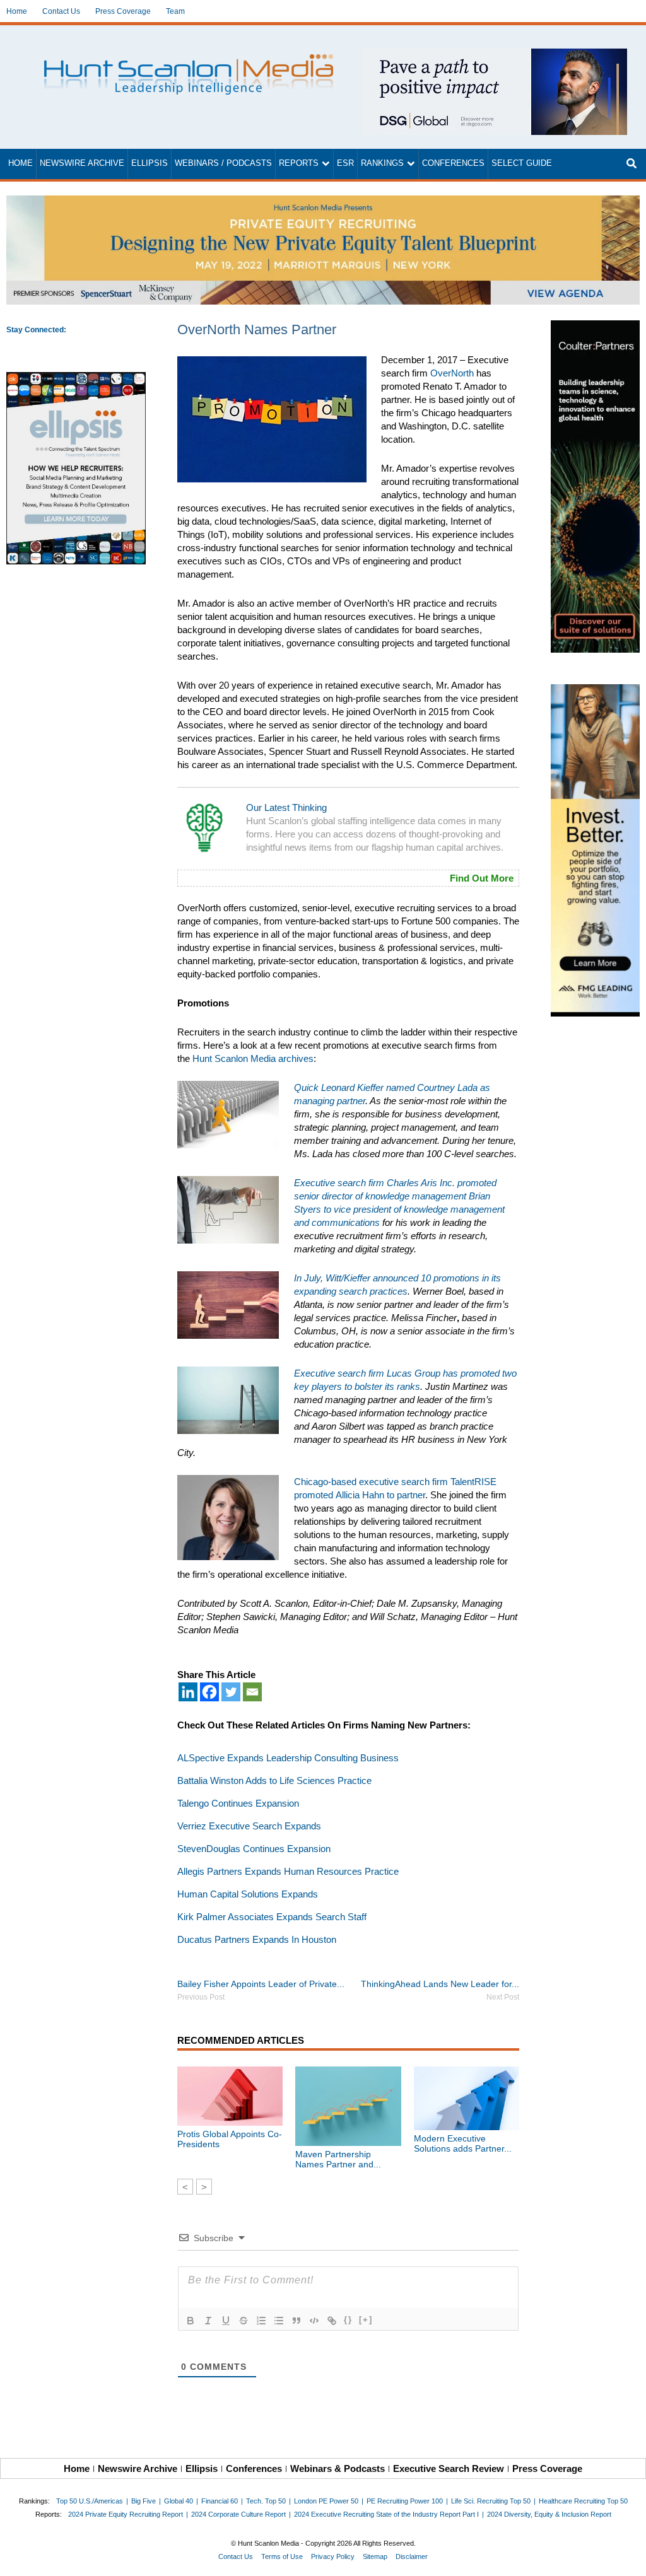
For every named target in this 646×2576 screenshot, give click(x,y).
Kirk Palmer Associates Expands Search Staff (272, 1917)
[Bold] (191, 2321)
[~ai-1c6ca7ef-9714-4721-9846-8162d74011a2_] (495, 55)
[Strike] (244, 2321)
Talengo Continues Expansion (238, 1803)
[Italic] (208, 2321)
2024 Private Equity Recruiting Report (126, 2514)
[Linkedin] (188, 1692)
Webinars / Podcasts (223, 163)
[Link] (332, 2321)
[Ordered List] (261, 2321)
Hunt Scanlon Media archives (253, 1058)
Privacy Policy (333, 2556)
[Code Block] (314, 2321)
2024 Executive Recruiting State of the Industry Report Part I (386, 2514)
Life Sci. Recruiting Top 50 (491, 2501)
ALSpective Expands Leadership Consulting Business (288, 1758)
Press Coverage (123, 11)
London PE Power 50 (326, 2501)
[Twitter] (231, 1692)
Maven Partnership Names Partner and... (338, 2159)
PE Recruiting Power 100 (405, 2501)
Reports (299, 163)
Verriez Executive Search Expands (249, 1826)
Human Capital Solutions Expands (248, 1894)
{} (348, 2320)
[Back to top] (628, 2558)
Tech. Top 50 (266, 2501)
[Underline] (226, 2321)
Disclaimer (412, 2556)
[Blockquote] (297, 2321)
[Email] (252, 1692)
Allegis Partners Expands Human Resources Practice (288, 1871)
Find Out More (482, 878)
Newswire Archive (82, 163)
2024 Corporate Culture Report (238, 2514)
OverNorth (452, 373)
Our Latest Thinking (286, 807)
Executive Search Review (449, 2468)
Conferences (453, 163)
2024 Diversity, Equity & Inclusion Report (549, 2514)
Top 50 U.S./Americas (90, 2501)
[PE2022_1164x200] (323, 202)
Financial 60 (220, 2501)
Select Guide (522, 163)
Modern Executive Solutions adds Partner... (463, 2143)
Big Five (144, 2501)
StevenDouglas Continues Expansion (254, 1849)
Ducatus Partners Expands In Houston (257, 1939)
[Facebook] (209, 1692)
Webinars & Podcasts (338, 2468)
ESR (345, 163)
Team (175, 11)
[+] (366, 2320)
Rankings (382, 163)
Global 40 (179, 2501)
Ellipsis (150, 163)
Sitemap (375, 2556)
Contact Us (61, 11)
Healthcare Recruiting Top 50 (583, 2501)
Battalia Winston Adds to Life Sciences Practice (274, 1780)
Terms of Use (282, 2556)
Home (17, 11)
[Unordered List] (279, 2321)
